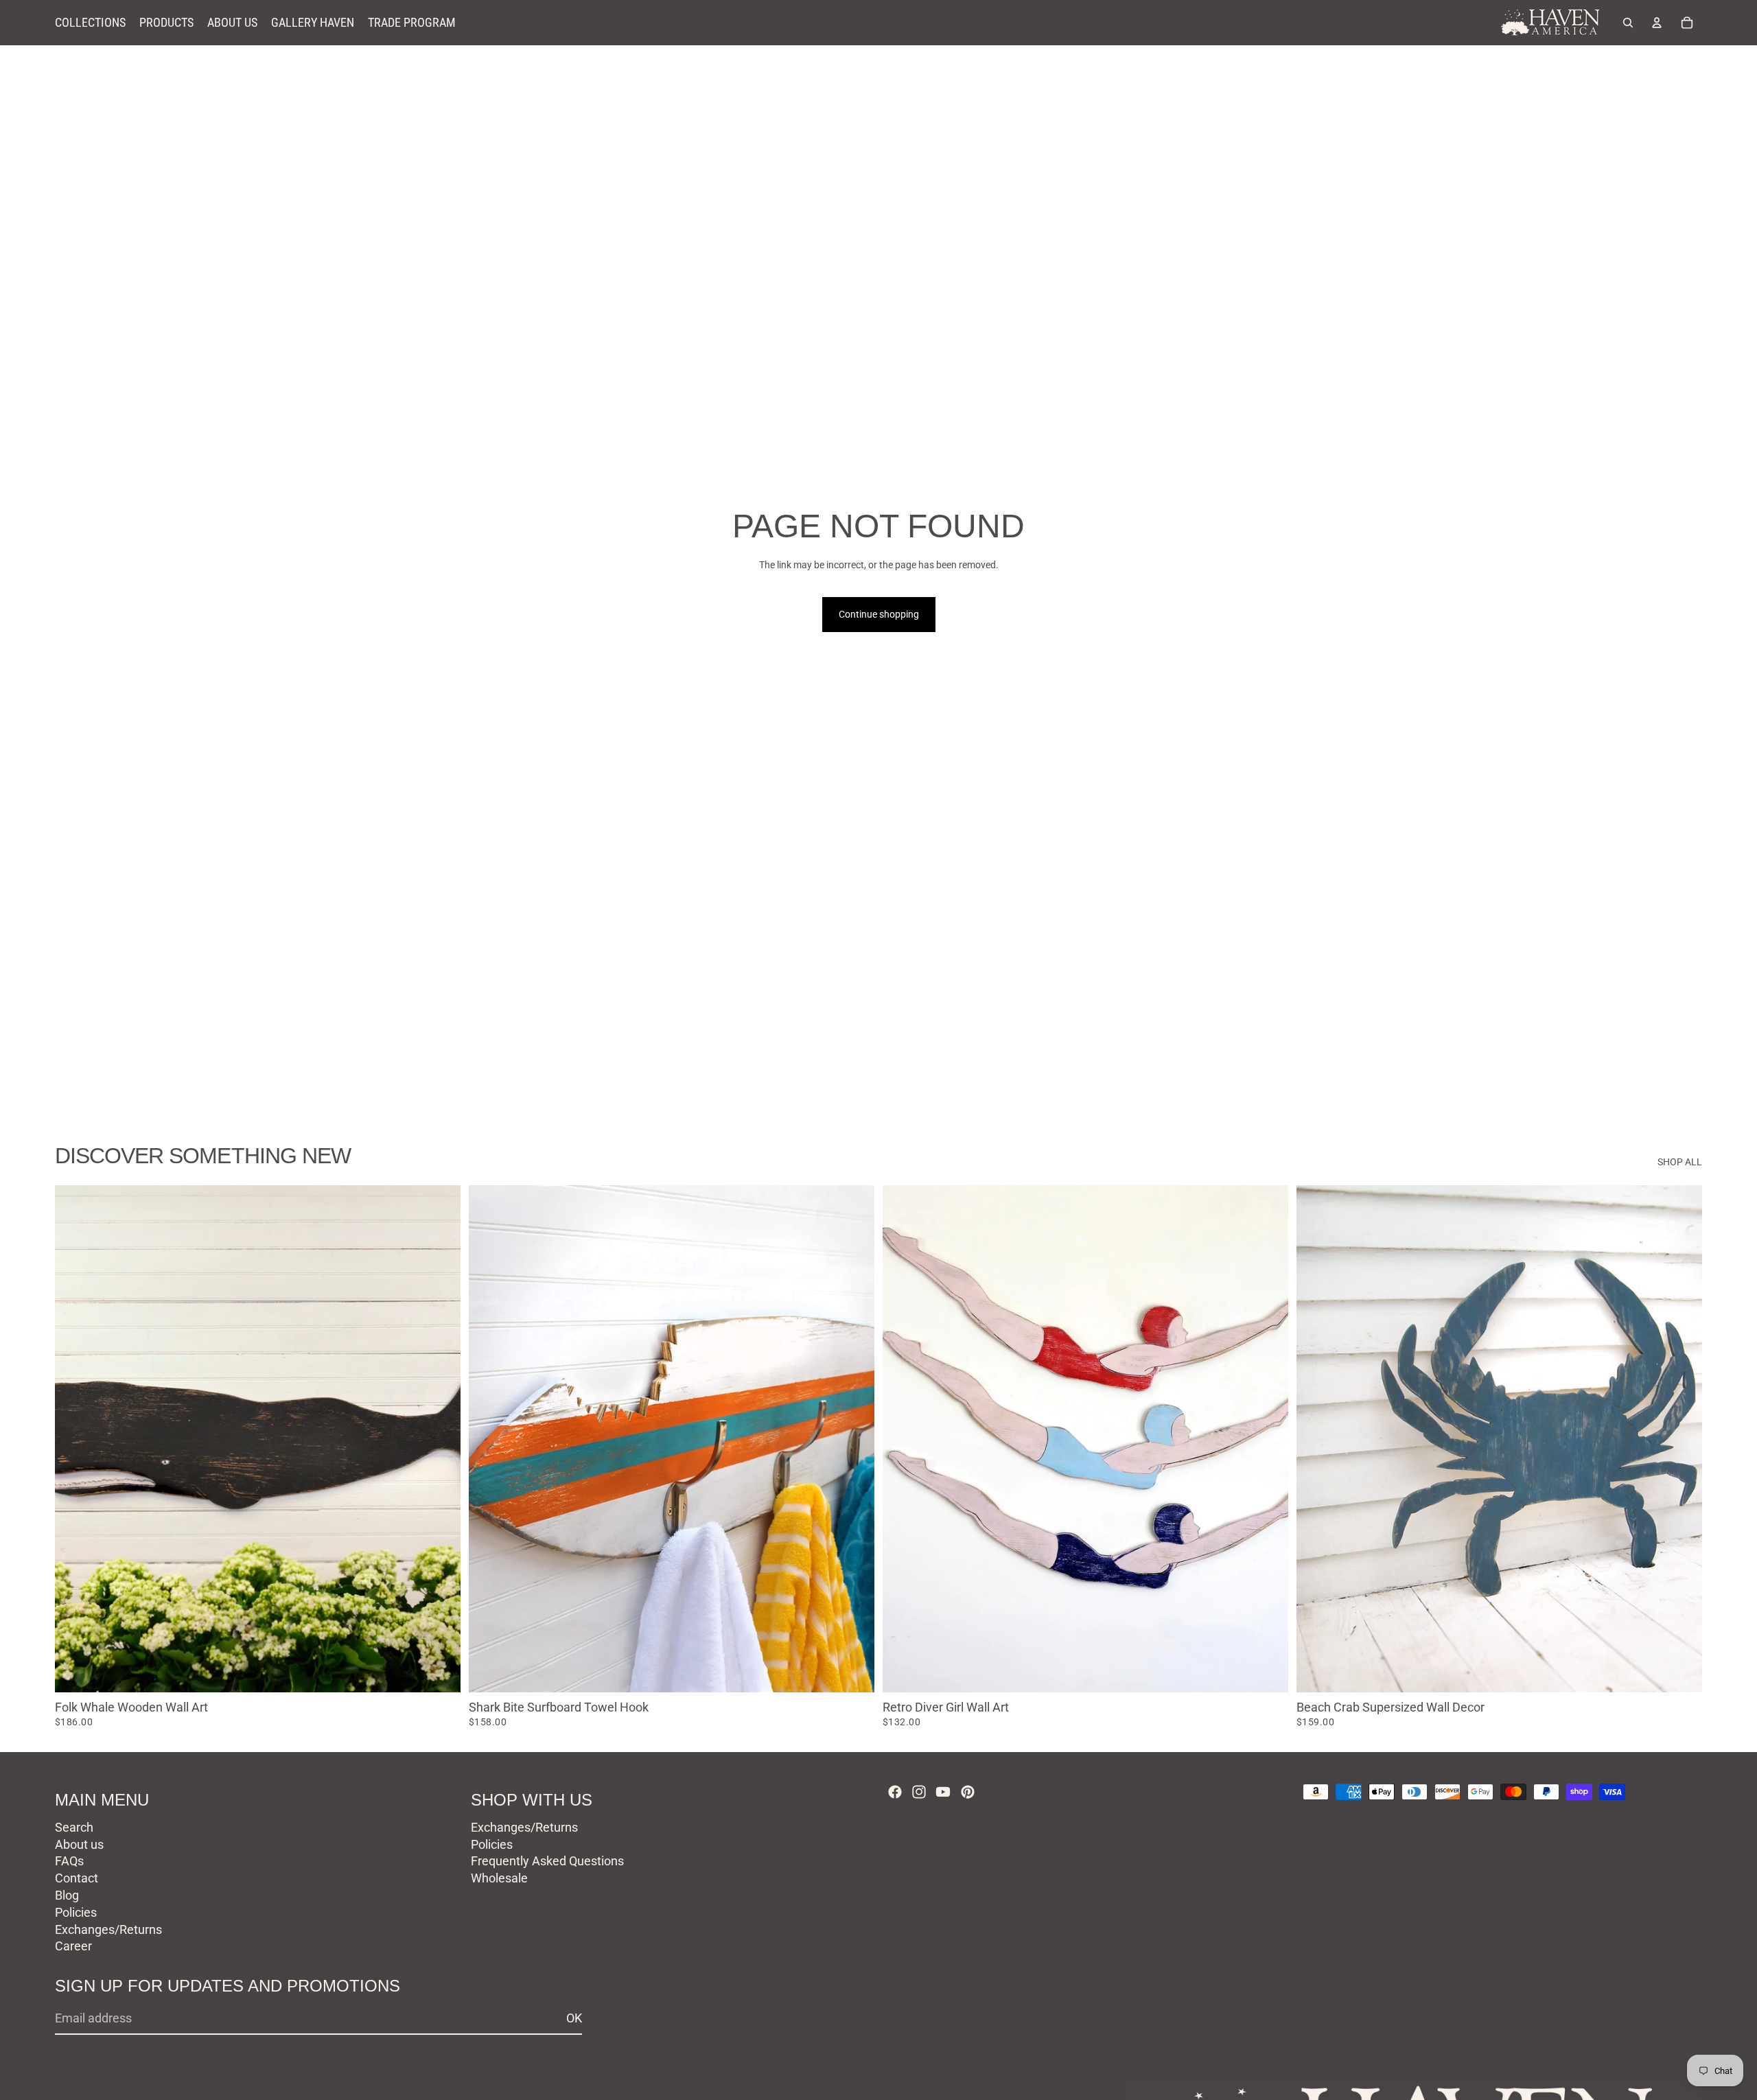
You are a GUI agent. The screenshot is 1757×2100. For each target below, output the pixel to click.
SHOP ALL (1680, 1162)
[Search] (1628, 23)
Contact (77, 1878)
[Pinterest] (968, 1792)
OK (574, 2018)
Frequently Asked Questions (547, 1861)
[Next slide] (440, 1439)
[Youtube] (943, 1792)
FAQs (69, 1861)
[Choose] (439, 1671)
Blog (67, 1895)
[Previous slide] (75, 1439)
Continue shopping (879, 614)
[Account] (1657, 23)
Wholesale (499, 1878)
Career (73, 1946)
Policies (76, 1912)
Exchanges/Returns (108, 1929)
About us (79, 1844)
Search (74, 1827)
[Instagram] (919, 1792)
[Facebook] (895, 1792)
